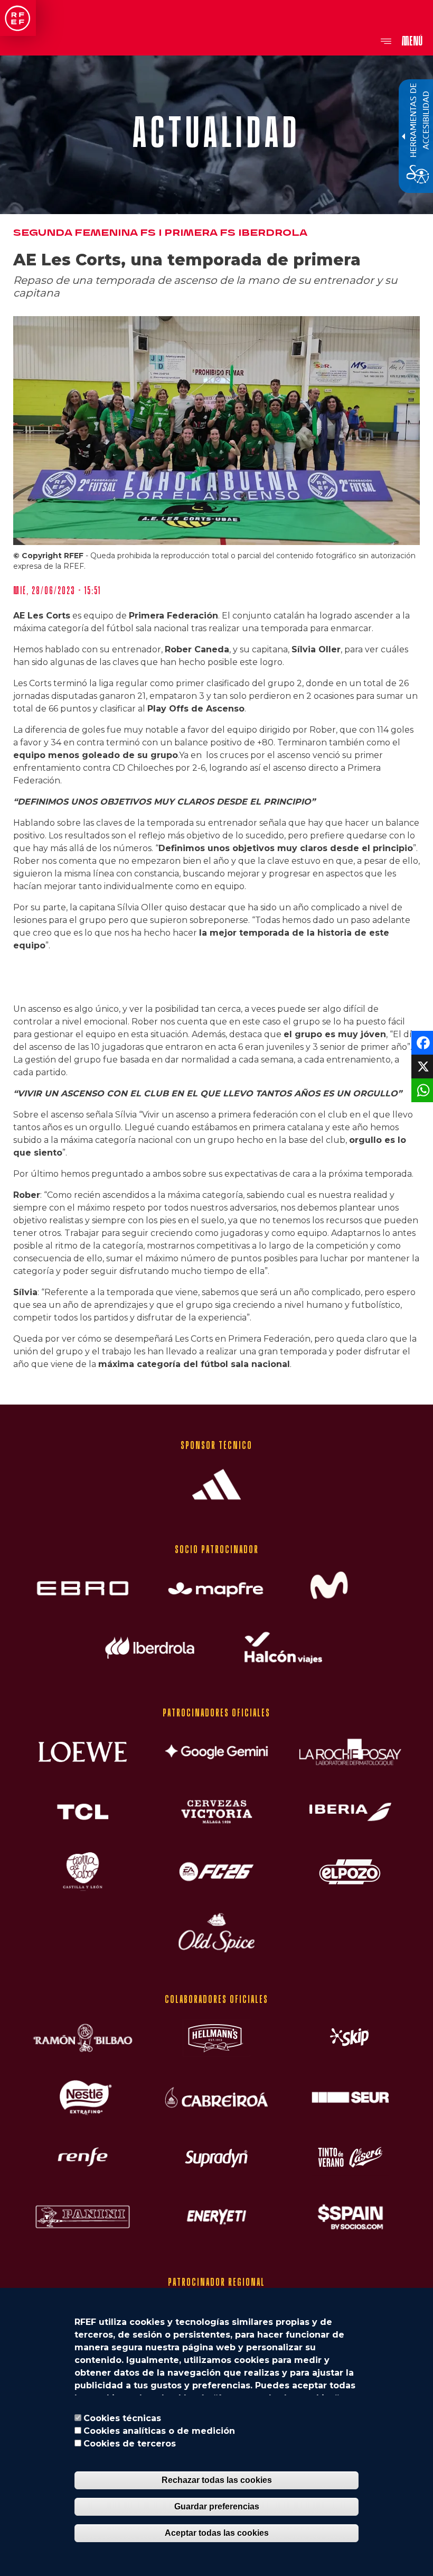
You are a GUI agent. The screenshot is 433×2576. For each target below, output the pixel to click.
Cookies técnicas (122, 2418)
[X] (421, 1066)
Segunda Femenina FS (84, 233)
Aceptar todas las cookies (217, 2533)
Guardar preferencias (217, 2506)
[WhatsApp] (421, 1090)
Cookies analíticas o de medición (159, 2431)
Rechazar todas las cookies (217, 2480)
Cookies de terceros (130, 2444)
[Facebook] (421, 1042)
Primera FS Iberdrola (236, 233)
